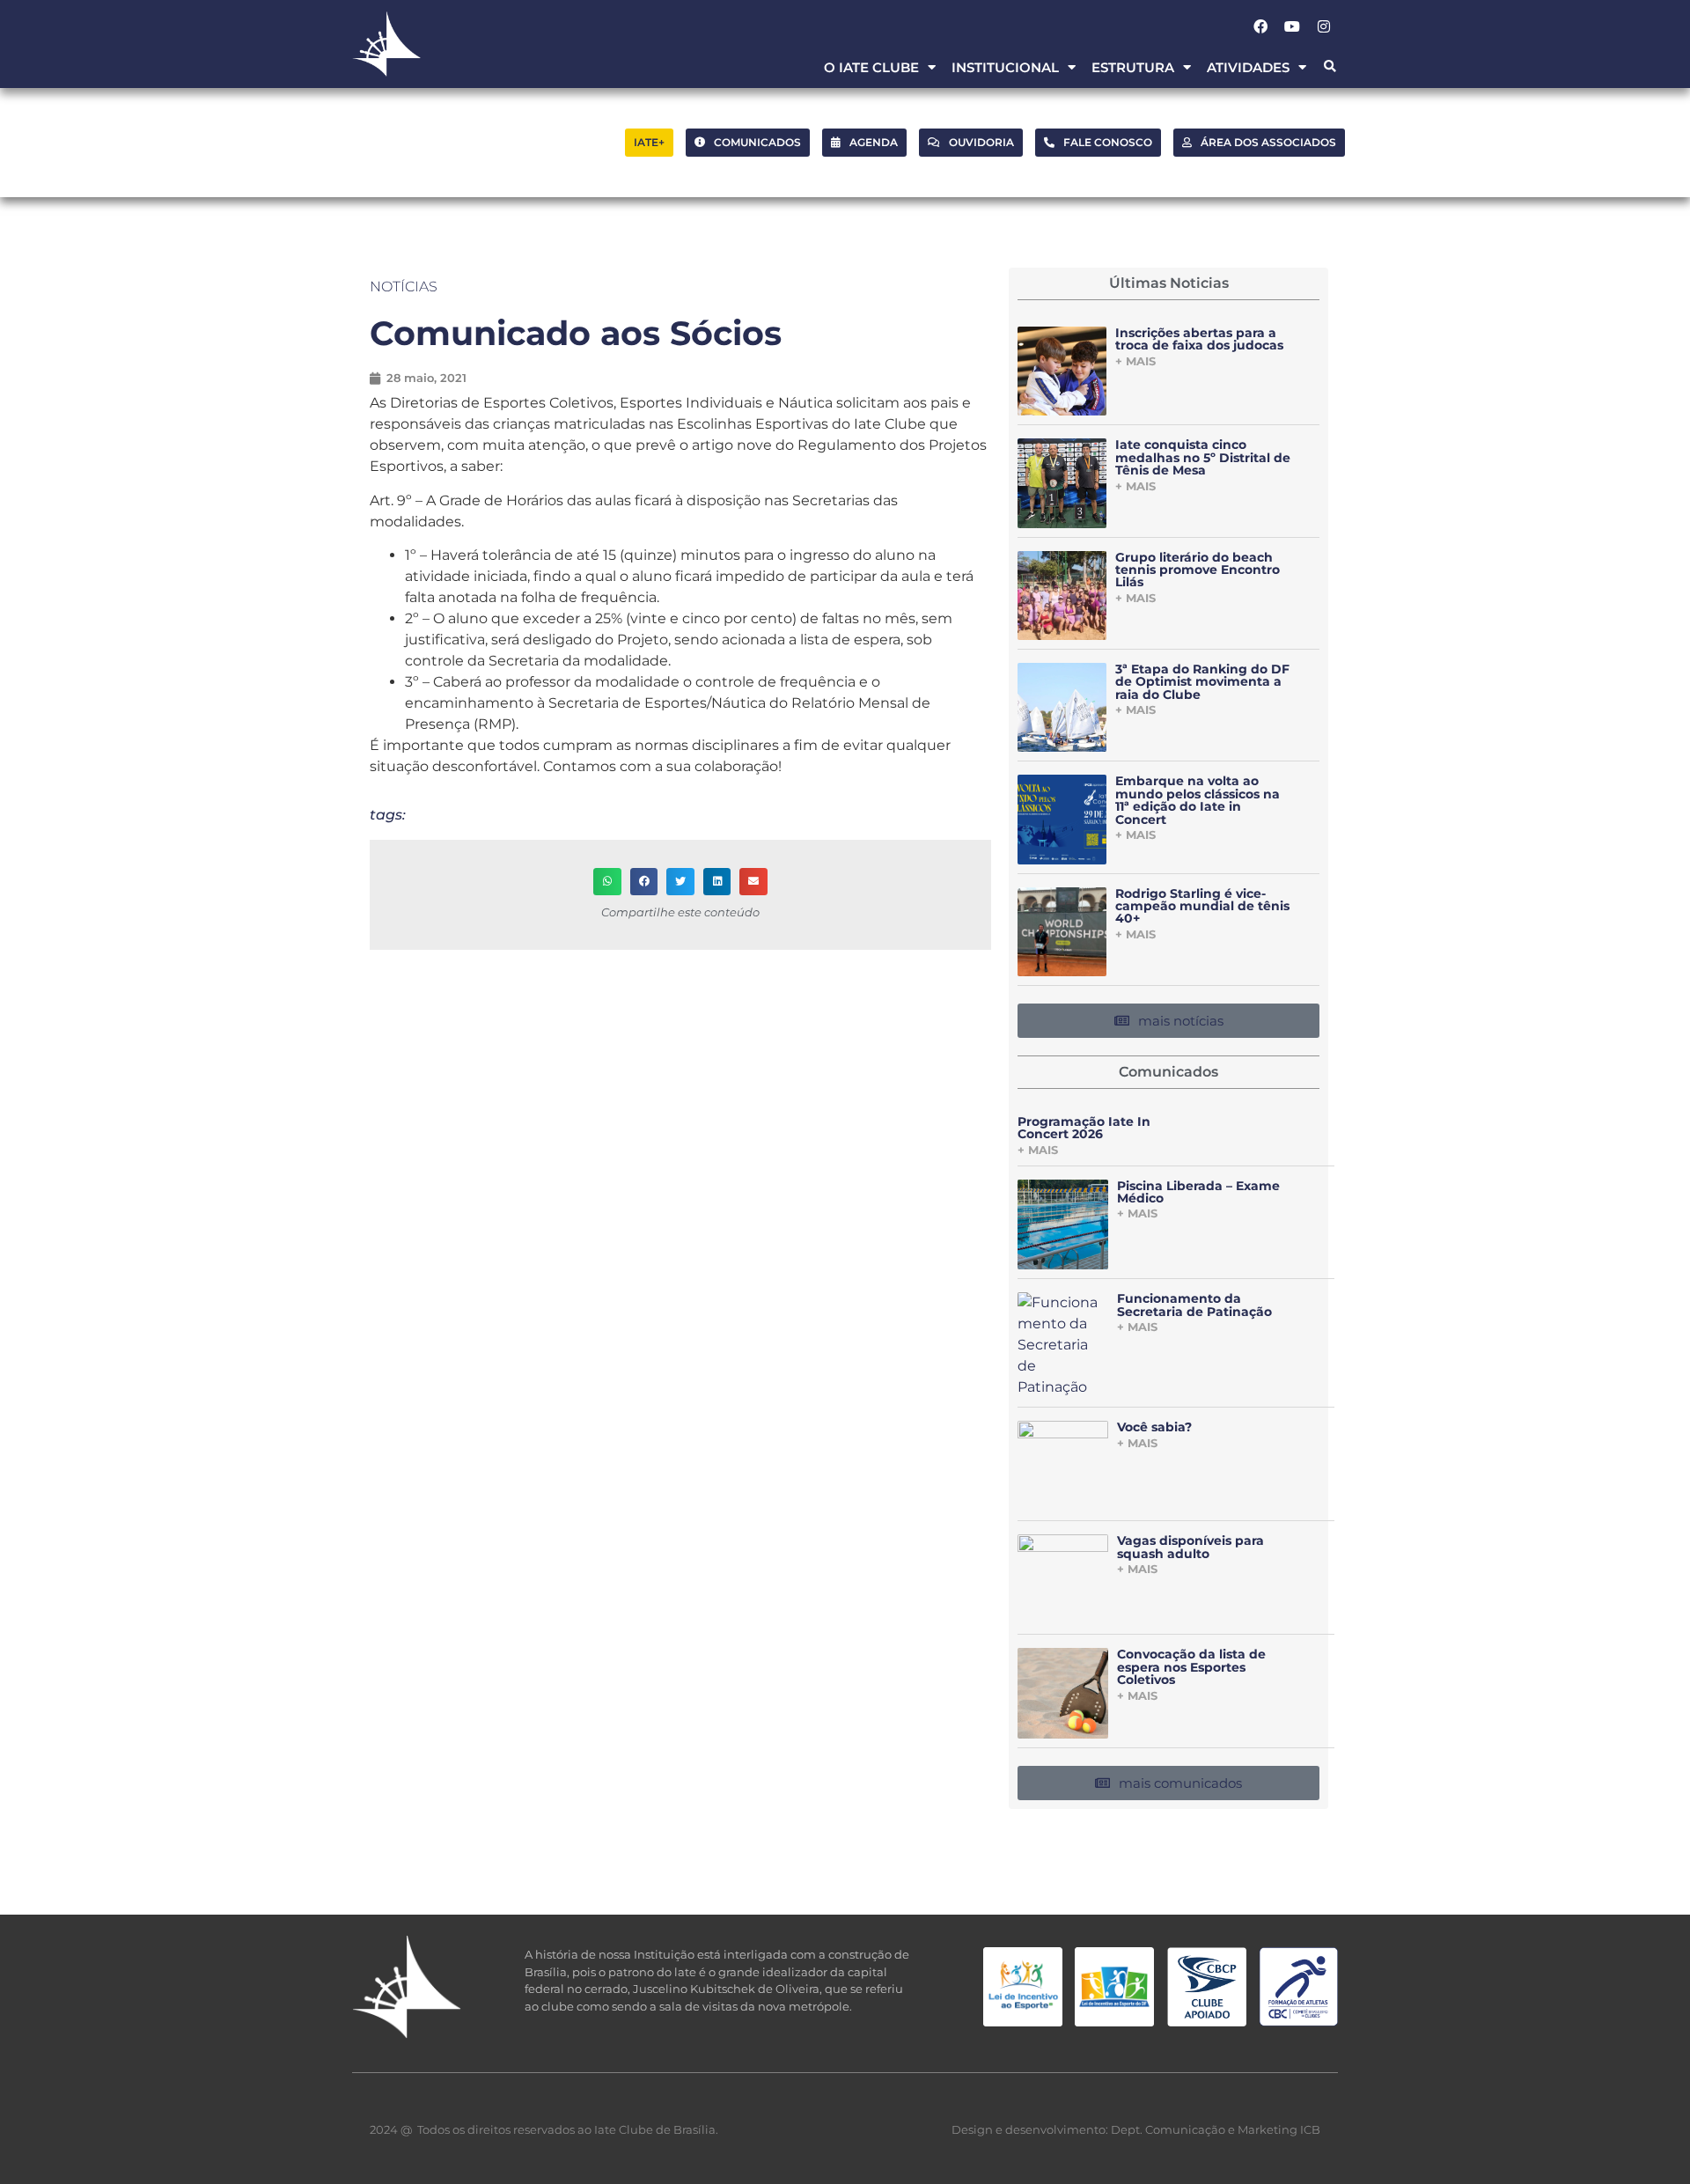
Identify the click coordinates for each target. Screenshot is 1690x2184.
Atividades (1248, 67)
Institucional (1005, 67)
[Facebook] (1260, 26)
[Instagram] (1324, 26)
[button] (1330, 67)
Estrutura (1133, 67)
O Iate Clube (871, 67)
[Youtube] (1292, 26)
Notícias (404, 287)
